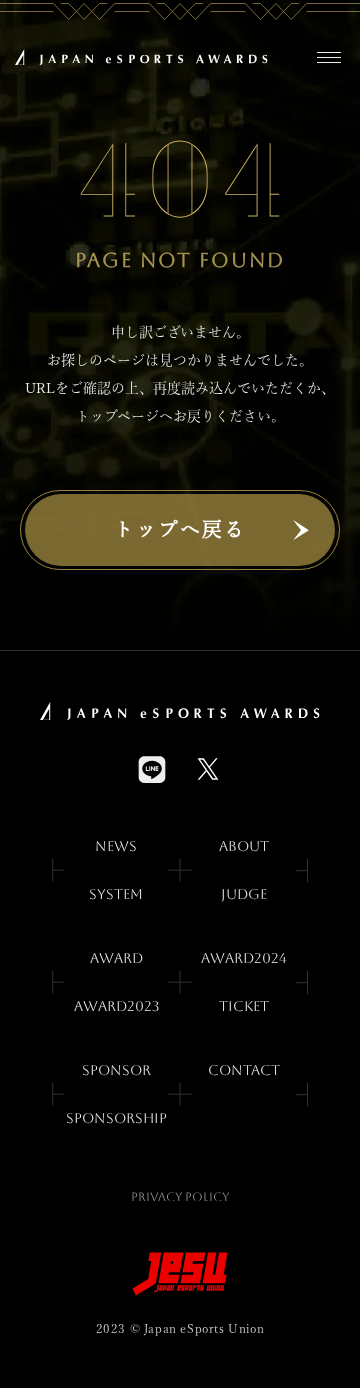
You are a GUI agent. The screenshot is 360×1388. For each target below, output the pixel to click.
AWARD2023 (116, 1006)
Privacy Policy (180, 1197)
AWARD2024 (244, 958)
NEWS (116, 846)
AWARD (116, 958)
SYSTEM (116, 894)
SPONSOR (116, 1070)
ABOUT (244, 846)
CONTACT (244, 1070)
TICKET (244, 1006)
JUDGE (244, 894)
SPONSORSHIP (116, 1118)
